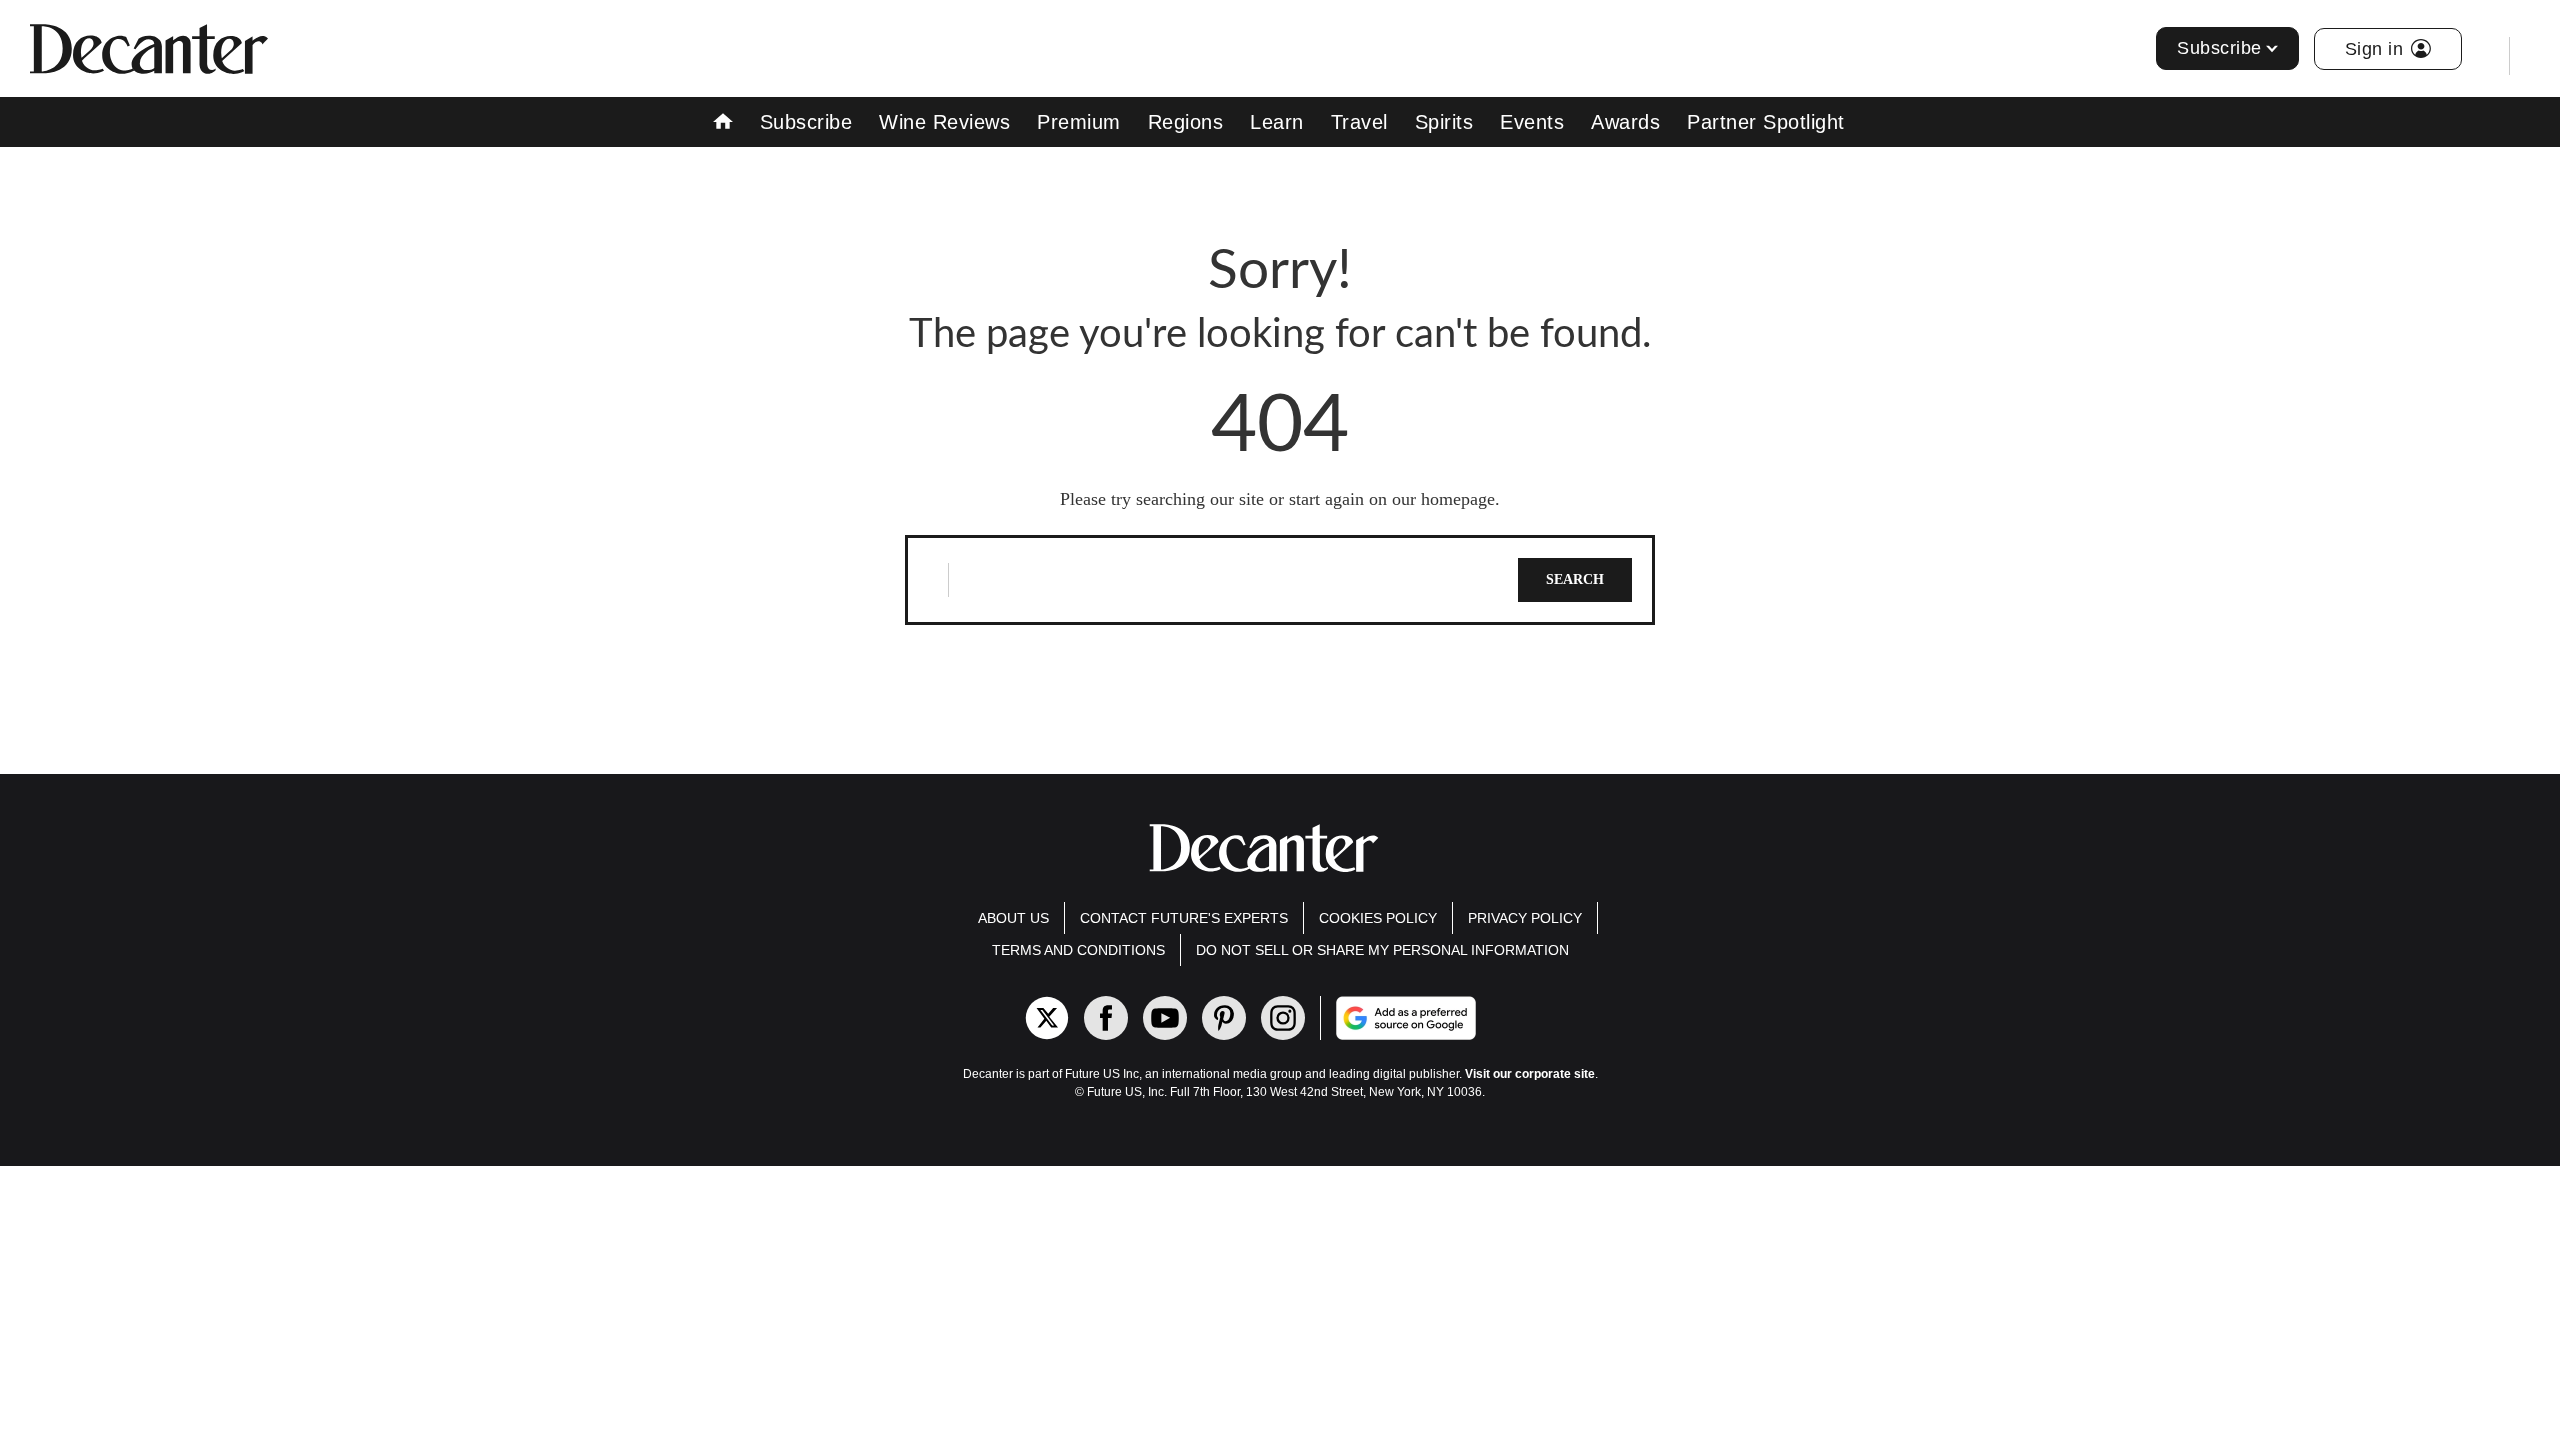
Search (1575, 579)
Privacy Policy (1525, 918)
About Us (1013, 918)
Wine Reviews (944, 122)
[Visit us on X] (1047, 1018)
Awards (1625, 122)
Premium (1079, 122)
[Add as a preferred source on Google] (1486, 1018)
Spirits (1444, 122)
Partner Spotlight (1766, 122)
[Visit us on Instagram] (1283, 1018)
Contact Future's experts (1184, 918)
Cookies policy (1378, 918)
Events (1532, 122)
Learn (1277, 122)
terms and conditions (1078, 950)
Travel (1359, 122)
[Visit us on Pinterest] (1224, 1018)
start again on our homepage (1392, 499)
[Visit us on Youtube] (1165, 1018)
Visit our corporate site (1530, 1074)
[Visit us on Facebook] (1106, 1018)
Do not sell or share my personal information (1382, 950)
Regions (1186, 122)
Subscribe (2219, 48)
